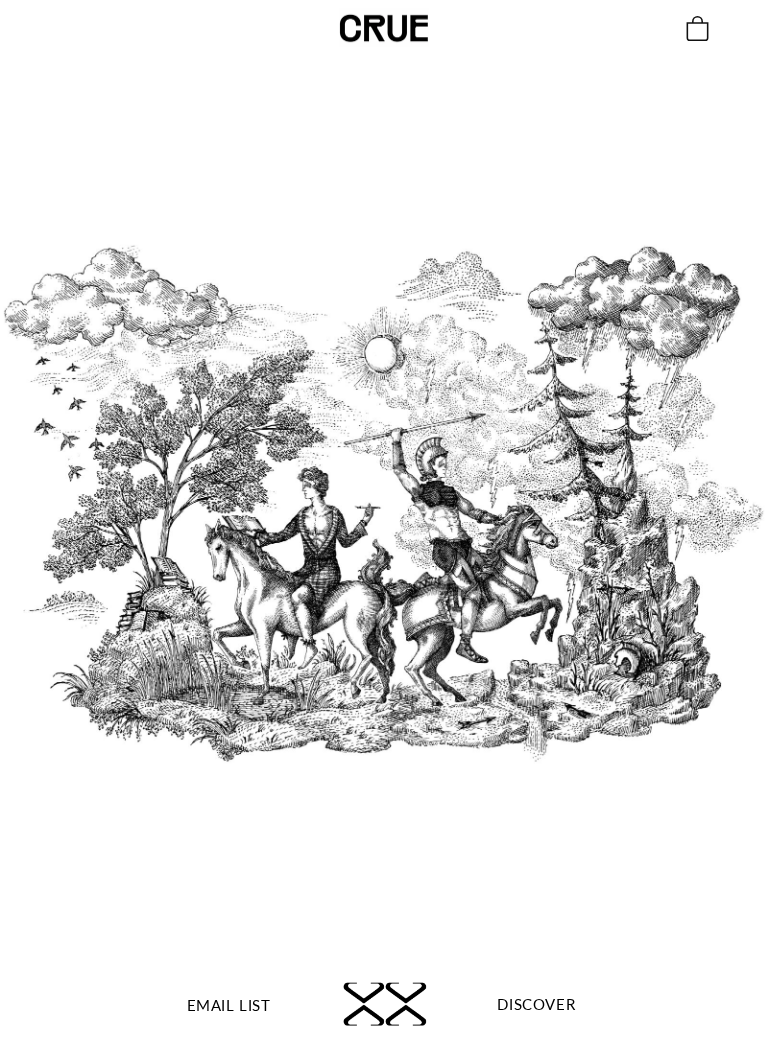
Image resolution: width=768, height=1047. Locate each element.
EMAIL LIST (228, 1005)
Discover (536, 1004)
